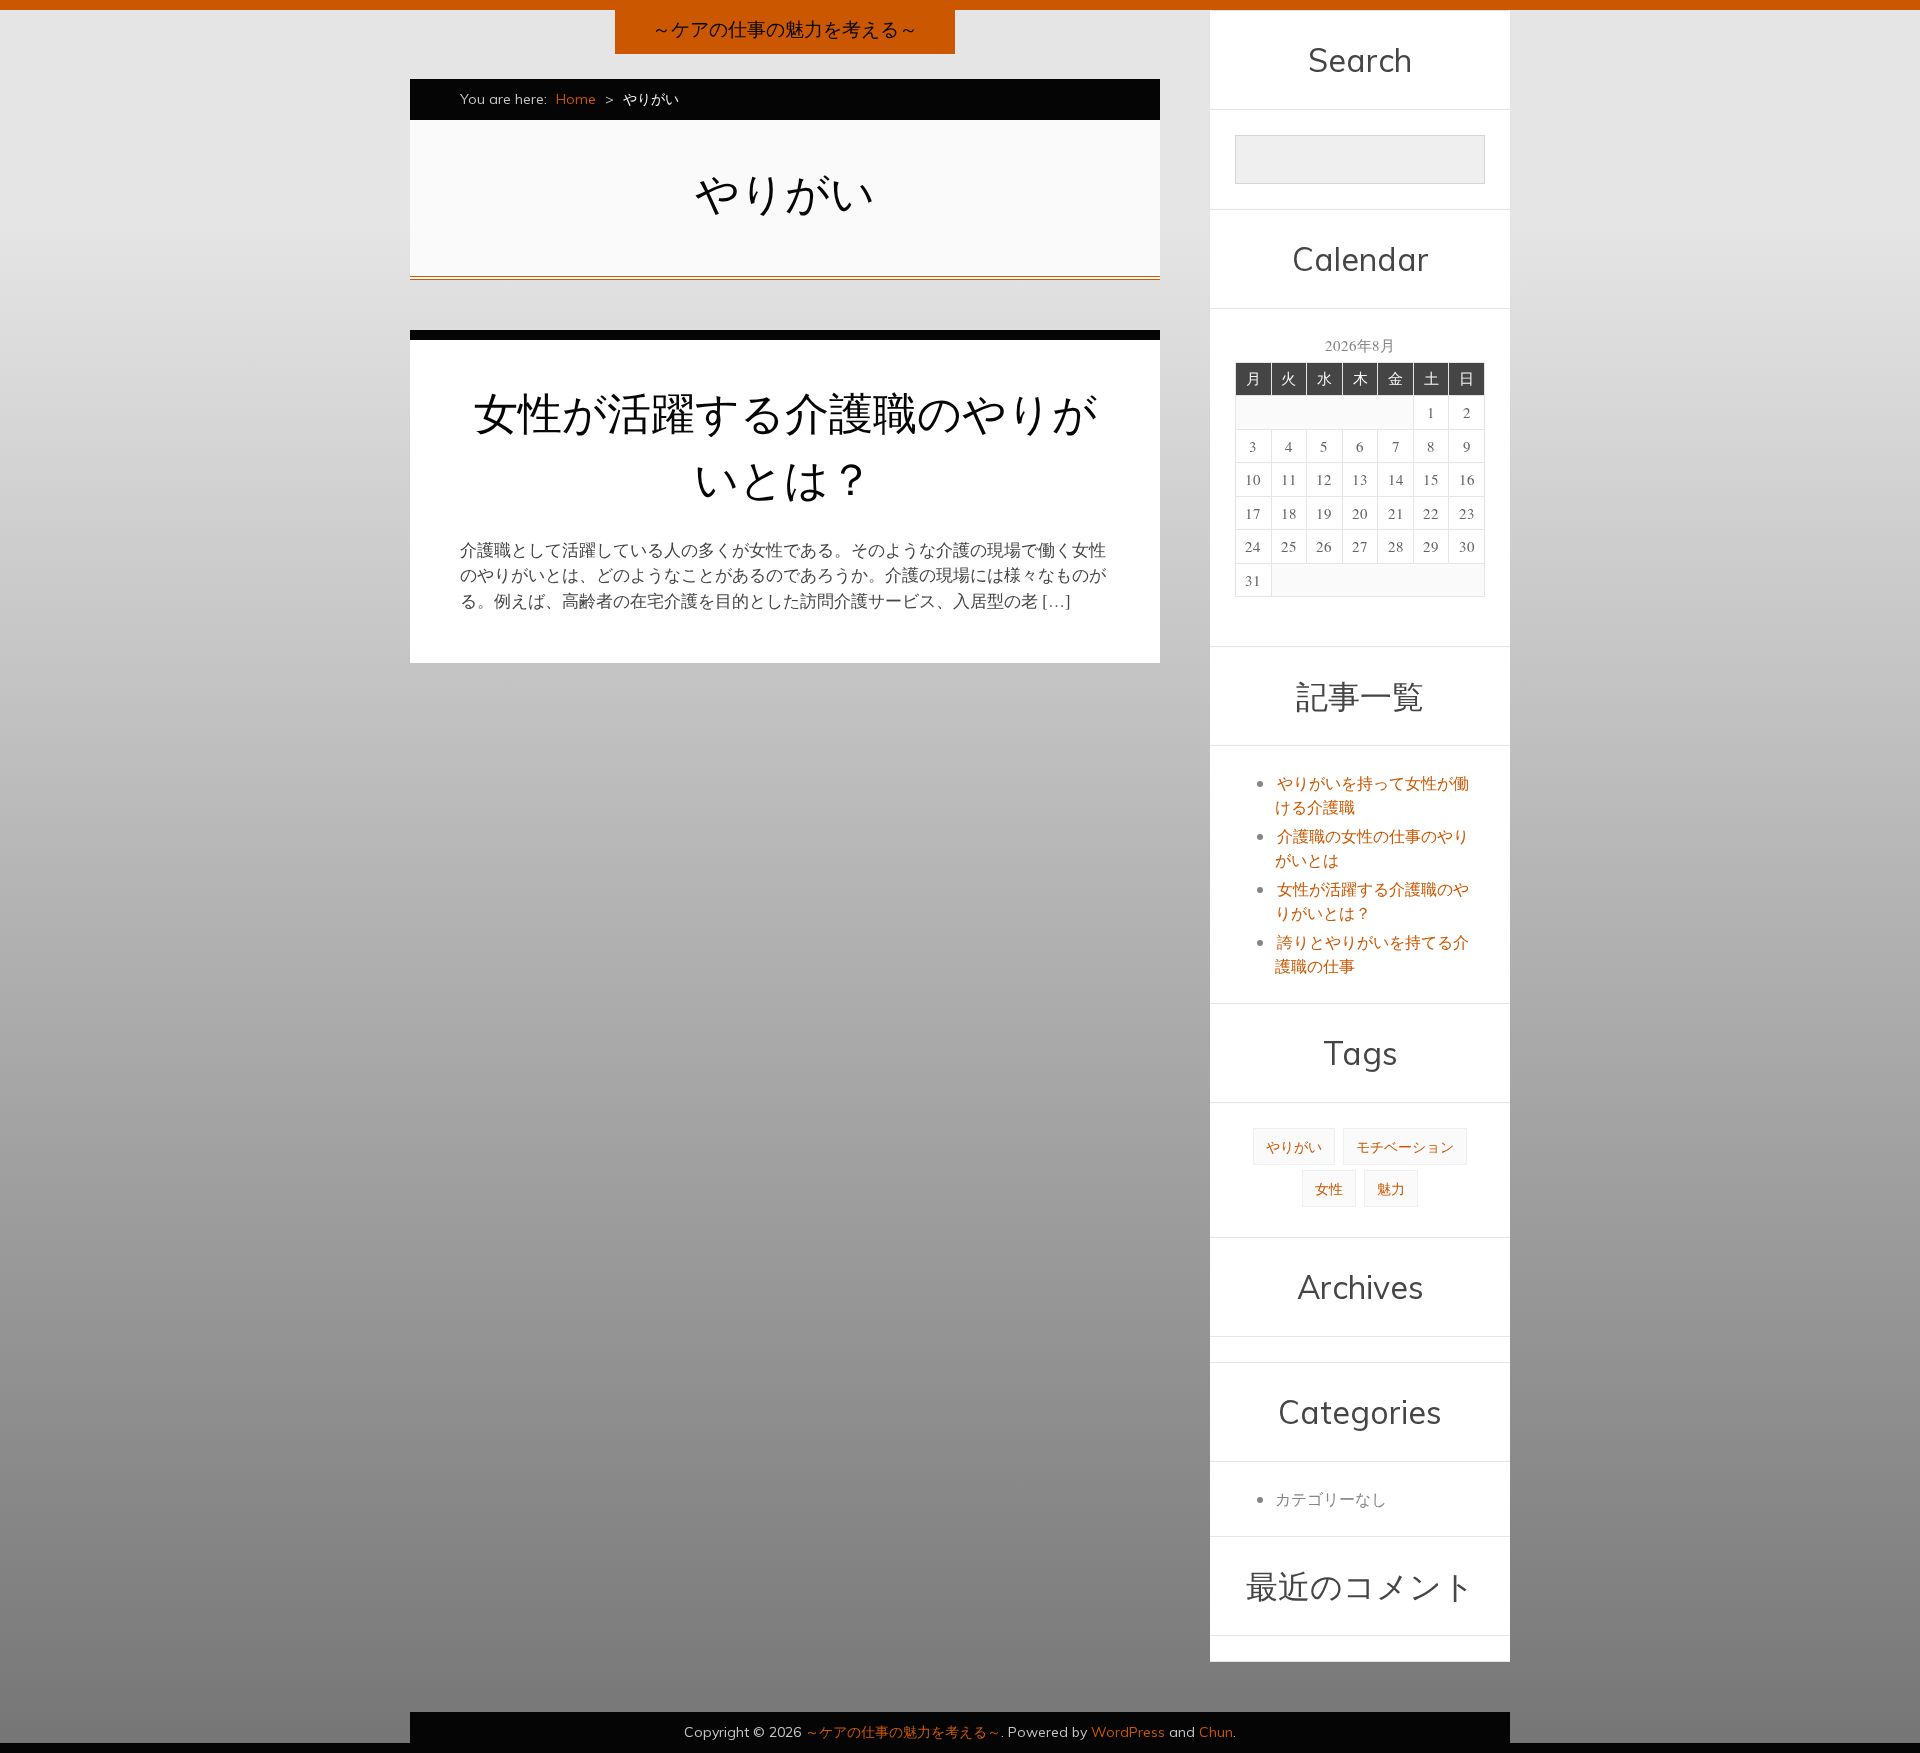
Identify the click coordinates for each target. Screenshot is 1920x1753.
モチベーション (1405, 1146)
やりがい (1294, 1146)
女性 (1329, 1188)
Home (576, 99)
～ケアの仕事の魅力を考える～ (785, 29)
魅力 (1391, 1188)
